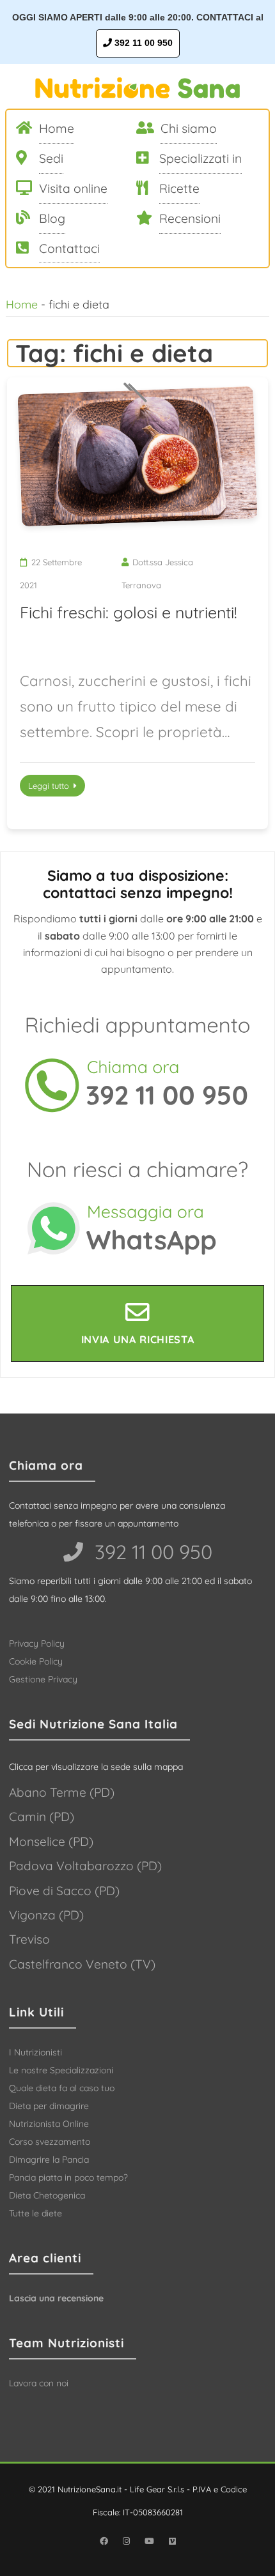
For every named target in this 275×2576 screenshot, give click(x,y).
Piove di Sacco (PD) (64, 1891)
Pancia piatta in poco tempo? (68, 2177)
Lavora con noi (39, 2383)
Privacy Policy (37, 1643)
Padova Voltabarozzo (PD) (85, 1866)
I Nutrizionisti (35, 2052)
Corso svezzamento (50, 2142)
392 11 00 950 (142, 43)
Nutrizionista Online (49, 2124)
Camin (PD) (42, 1817)
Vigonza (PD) (46, 1915)
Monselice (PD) (51, 1841)
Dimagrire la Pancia (49, 2160)
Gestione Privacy (43, 1679)
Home (22, 304)
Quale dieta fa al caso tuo (62, 2088)
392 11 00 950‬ (151, 1552)
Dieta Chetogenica (47, 2195)
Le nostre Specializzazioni (61, 2070)
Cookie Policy (36, 1661)
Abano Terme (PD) (62, 1792)
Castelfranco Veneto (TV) (82, 1964)
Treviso (29, 1939)
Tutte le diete (35, 2213)
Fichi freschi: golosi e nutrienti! (129, 612)
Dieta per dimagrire (49, 2106)
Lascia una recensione (56, 2298)
